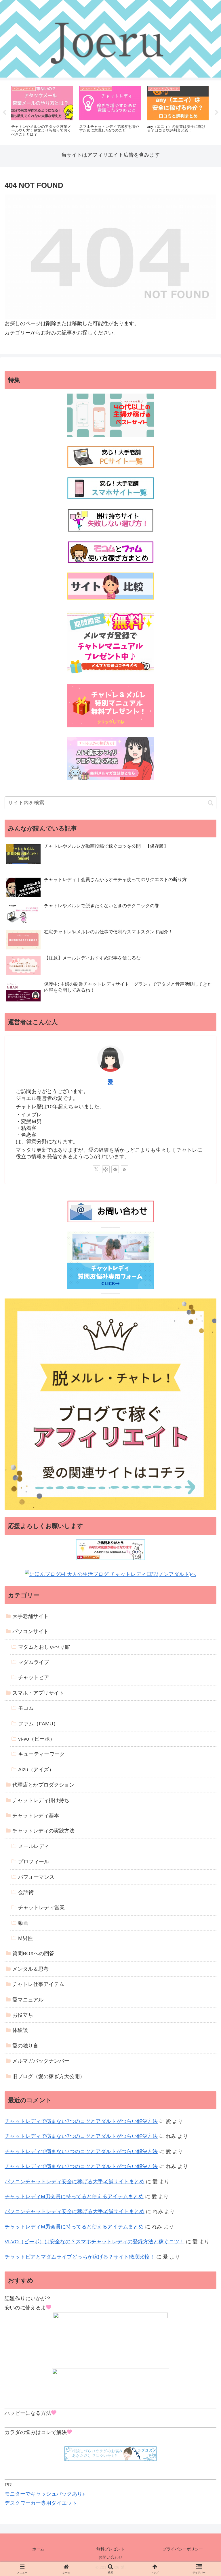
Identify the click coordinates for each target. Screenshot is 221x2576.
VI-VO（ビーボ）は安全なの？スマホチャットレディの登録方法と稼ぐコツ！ (95, 2242)
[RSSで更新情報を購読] (125, 1169)
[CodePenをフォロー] (106, 1169)
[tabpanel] (42, 112)
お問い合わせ (110, 2557)
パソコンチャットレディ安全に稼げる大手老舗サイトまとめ (75, 2182)
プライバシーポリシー (183, 2549)
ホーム (38, 2549)
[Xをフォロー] (96, 1169)
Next (217, 113)
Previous (4, 113)
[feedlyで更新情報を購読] (115, 1169)
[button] (210, 803)
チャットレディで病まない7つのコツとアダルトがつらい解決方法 (81, 2121)
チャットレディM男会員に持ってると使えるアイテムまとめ (74, 2197)
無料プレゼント (110, 2549)
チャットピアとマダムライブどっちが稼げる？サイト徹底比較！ (80, 2257)
